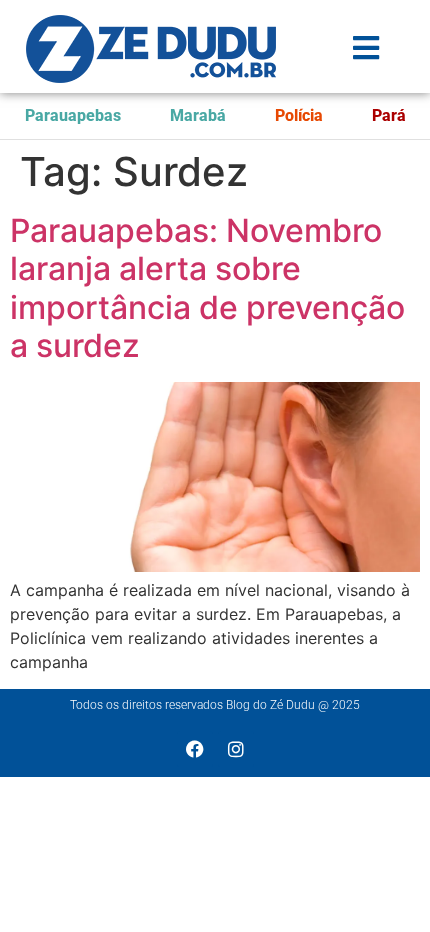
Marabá (198, 115)
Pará (389, 115)
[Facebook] (195, 749)
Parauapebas (73, 115)
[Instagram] (236, 749)
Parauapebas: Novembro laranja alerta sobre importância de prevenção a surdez (207, 288)
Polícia (299, 115)
